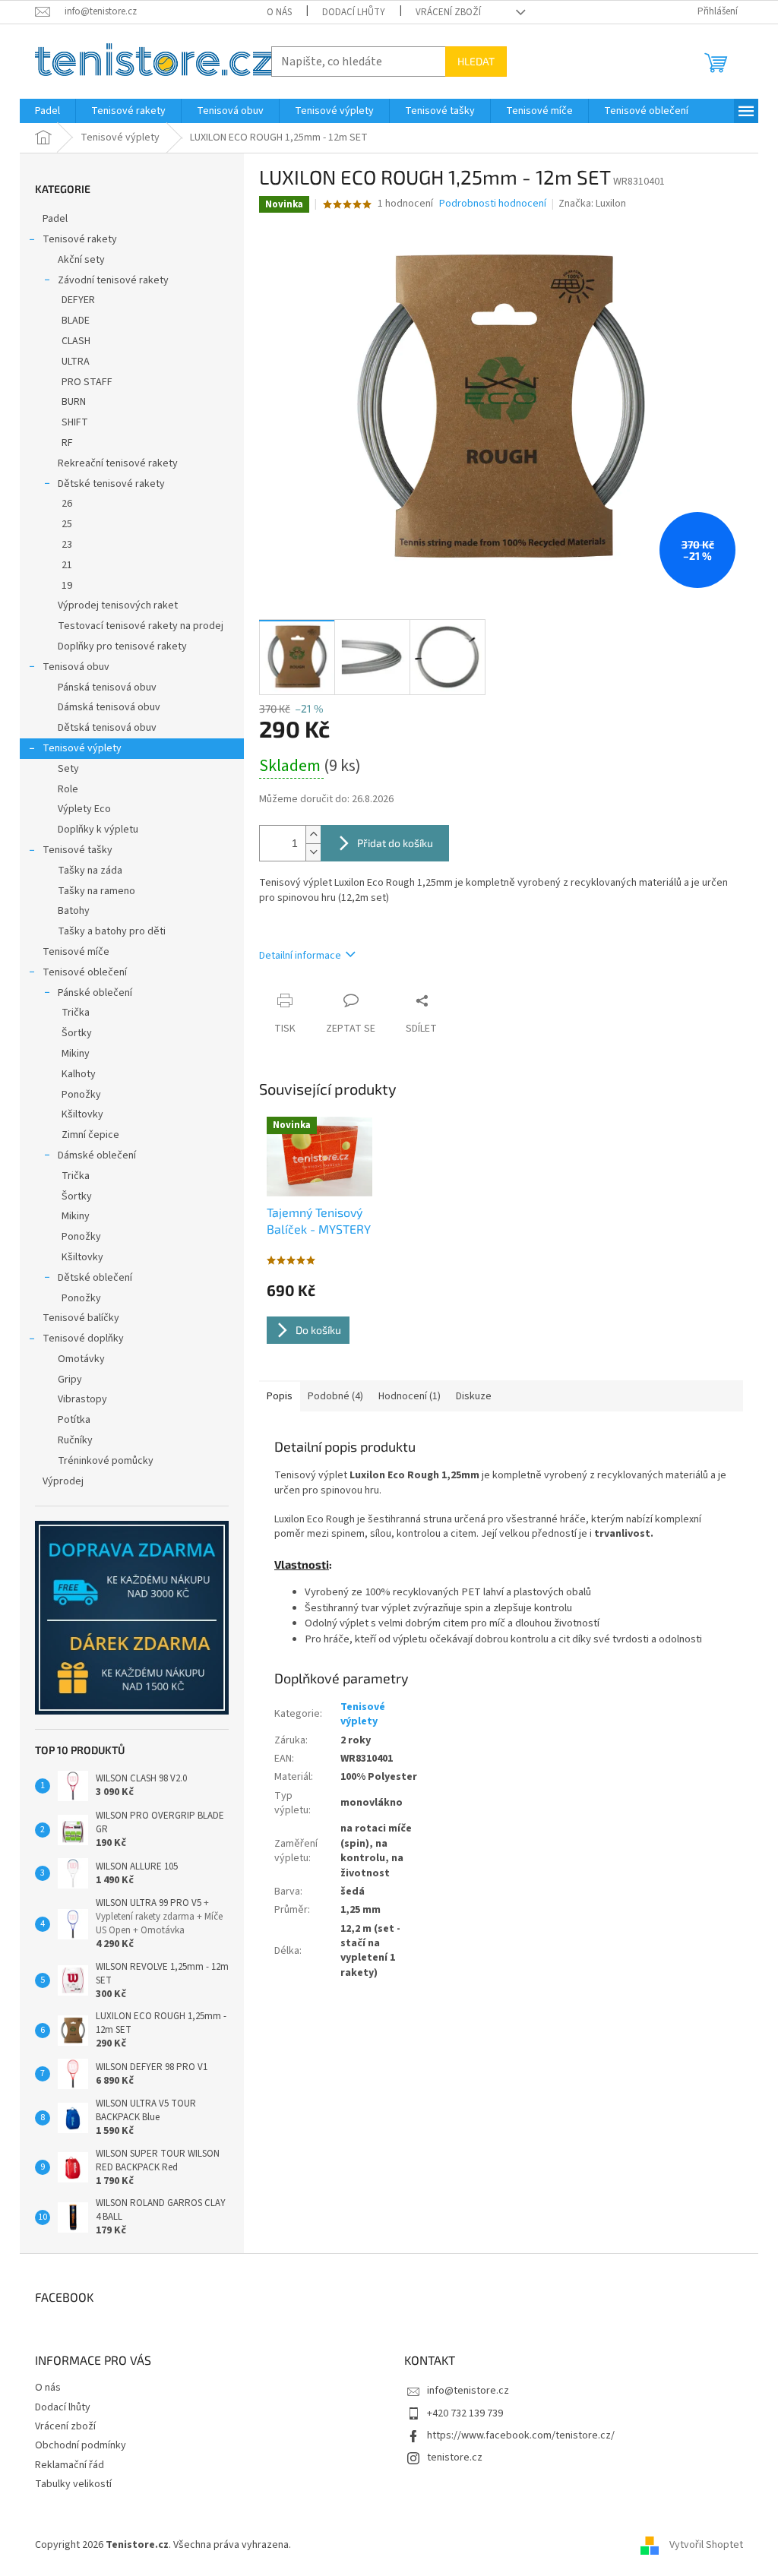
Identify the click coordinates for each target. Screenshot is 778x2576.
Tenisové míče (76, 952)
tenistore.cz (455, 2457)
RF (67, 443)
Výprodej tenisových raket (118, 605)
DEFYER (78, 300)
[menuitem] (47, 111)
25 (67, 524)
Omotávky (81, 1359)
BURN (74, 402)
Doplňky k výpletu (98, 830)
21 (67, 565)
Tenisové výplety (82, 748)
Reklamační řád (70, 2465)
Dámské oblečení (97, 1155)
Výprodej (63, 1481)
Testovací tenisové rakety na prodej (141, 626)
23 (67, 545)
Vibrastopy (82, 1399)
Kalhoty (79, 1074)
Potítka (74, 1420)
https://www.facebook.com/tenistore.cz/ (521, 2435)
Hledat (476, 61)
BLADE (76, 321)
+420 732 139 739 (465, 2413)
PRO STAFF (87, 382)
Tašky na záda (90, 871)
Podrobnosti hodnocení (493, 204)
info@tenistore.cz (468, 2391)
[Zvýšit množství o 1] (313, 834)
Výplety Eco (84, 809)
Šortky (77, 1033)
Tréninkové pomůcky (106, 1461)
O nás (279, 12)
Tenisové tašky (77, 850)
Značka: (592, 204)
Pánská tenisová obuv (107, 687)
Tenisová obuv (76, 667)
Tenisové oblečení (85, 972)
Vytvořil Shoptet (706, 2545)
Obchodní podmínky (81, 2445)
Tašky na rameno (96, 891)
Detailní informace (300, 956)
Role (68, 789)
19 (67, 586)
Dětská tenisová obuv (107, 728)
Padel (55, 219)
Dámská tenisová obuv (109, 707)
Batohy (74, 911)
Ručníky (75, 1440)
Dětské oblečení (95, 1278)
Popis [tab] (280, 1396)
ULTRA (76, 362)
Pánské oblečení (95, 993)
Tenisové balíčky (81, 1318)
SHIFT (75, 422)
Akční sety (81, 260)
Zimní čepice (90, 1135)
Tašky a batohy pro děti (112, 931)
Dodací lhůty (354, 12)
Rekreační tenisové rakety (118, 463)
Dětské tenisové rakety (111, 484)
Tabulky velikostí (73, 2484)
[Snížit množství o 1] (313, 852)
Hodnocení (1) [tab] (410, 1396)
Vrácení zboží (448, 12)
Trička (76, 1013)
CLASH (76, 341)
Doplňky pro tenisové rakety (122, 646)
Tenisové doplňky (83, 1339)
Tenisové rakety (80, 239)
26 (67, 504)
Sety (68, 769)
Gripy (70, 1380)
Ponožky (81, 1095)
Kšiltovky (82, 1114)
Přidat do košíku (395, 843)
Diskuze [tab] (474, 1396)
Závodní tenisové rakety (113, 280)
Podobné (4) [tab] (335, 1396)
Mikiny (76, 1054)
